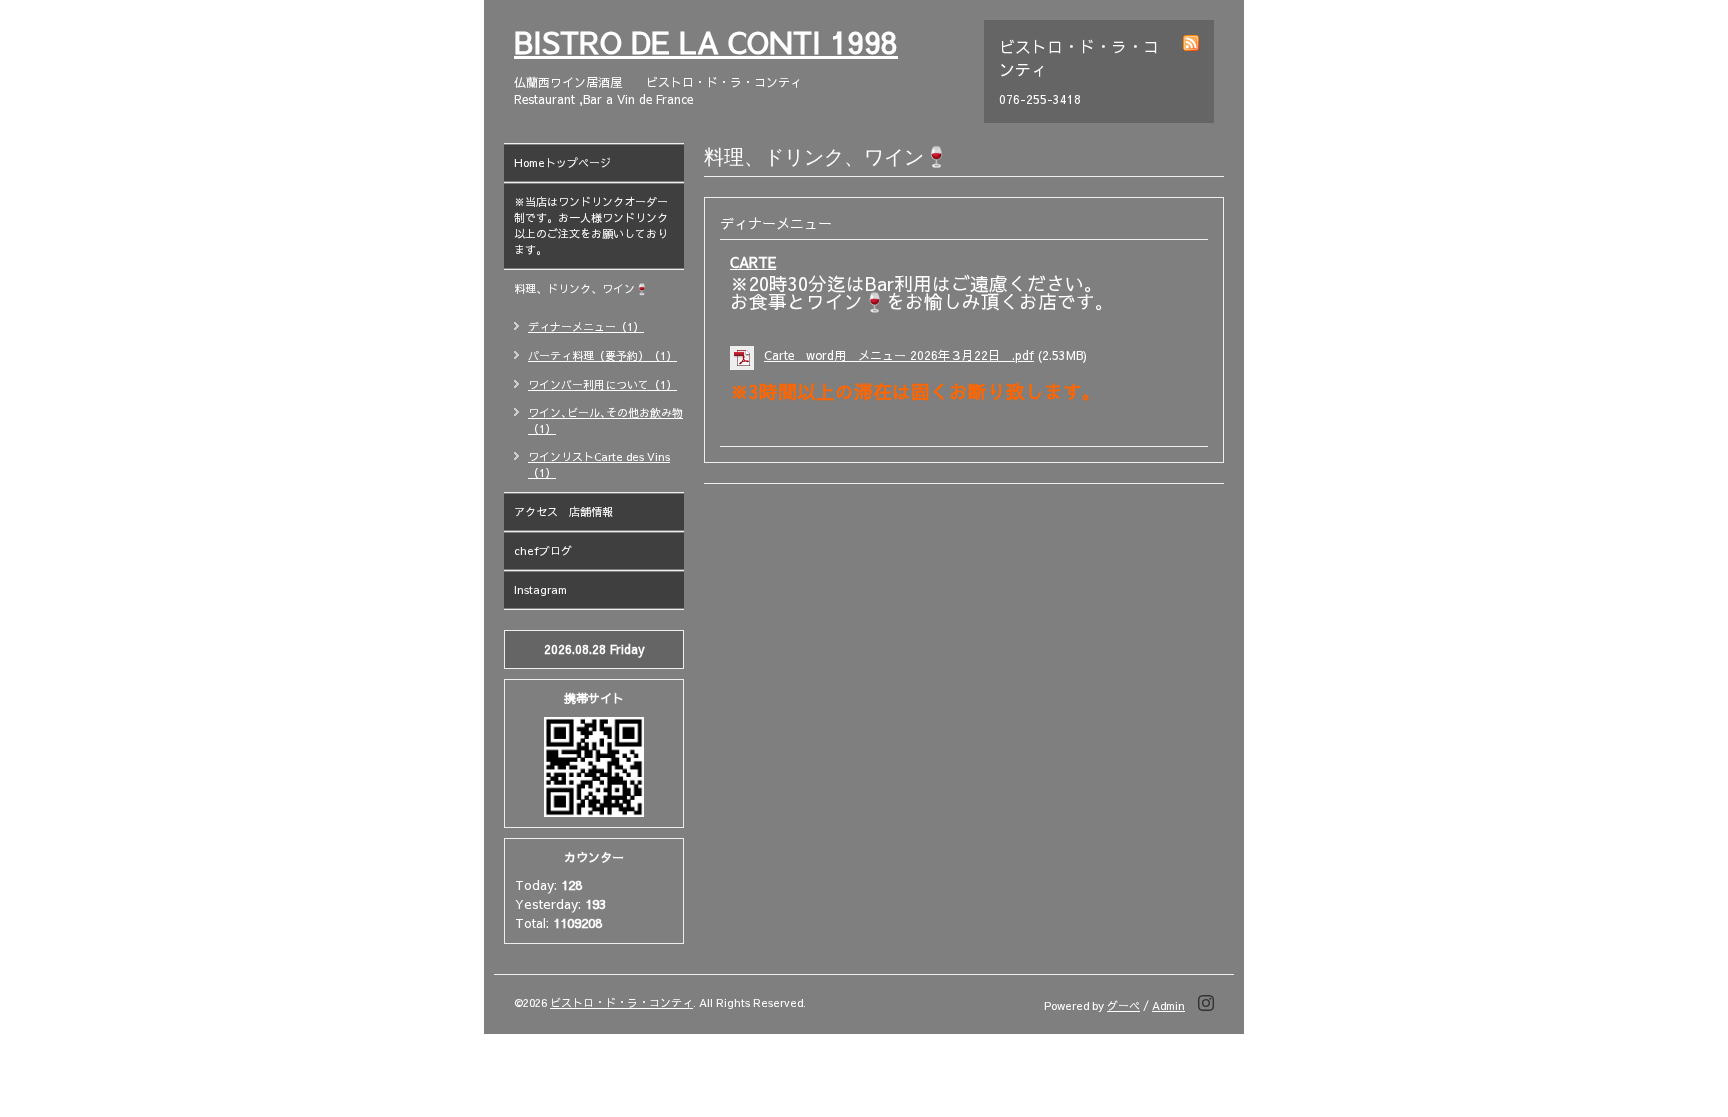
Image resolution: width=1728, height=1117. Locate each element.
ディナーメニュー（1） (586, 326)
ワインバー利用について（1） (602, 384)
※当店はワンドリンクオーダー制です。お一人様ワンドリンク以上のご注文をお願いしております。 (591, 225)
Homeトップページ (562, 162)
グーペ (1123, 1005)
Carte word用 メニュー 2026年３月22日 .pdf (899, 355)
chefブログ (543, 550)
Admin (1168, 1005)
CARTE (753, 262)
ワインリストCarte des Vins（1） (599, 464)
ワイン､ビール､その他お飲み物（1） (605, 420)
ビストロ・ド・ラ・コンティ (621, 1002)
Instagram (540, 589)
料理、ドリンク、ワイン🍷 (599, 288)
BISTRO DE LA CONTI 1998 (706, 41)
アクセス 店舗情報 (563, 511)
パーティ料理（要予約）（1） (602, 355)
